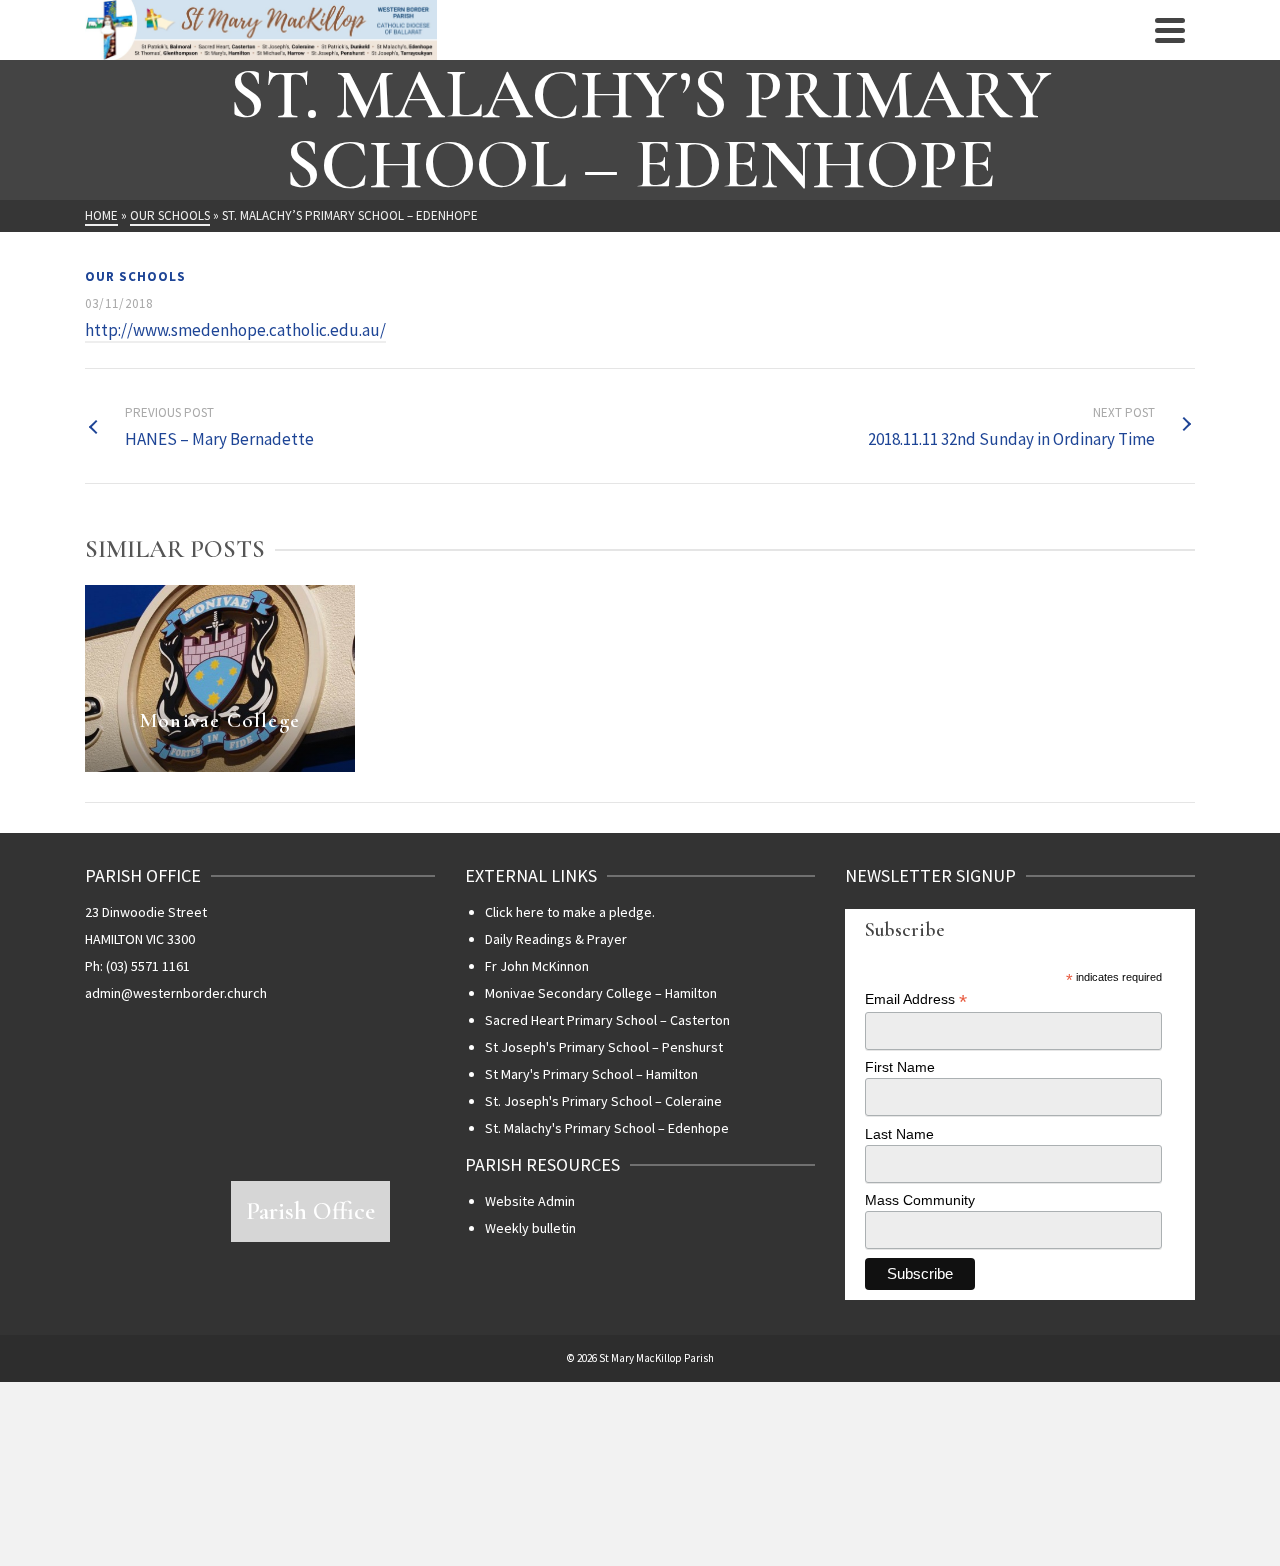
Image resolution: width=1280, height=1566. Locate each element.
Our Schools (135, 276)
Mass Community (920, 1200)
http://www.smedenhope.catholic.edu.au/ (235, 330)
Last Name (899, 1134)
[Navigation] (1170, 30)
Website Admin (530, 1201)
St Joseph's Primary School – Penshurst (604, 1047)
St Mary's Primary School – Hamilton (591, 1074)
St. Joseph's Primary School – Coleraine (603, 1101)
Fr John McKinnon (537, 966)
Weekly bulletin (530, 1228)
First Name (900, 1067)
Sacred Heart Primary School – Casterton (607, 1020)
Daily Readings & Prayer (556, 939)
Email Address (916, 999)
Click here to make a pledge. (570, 912)
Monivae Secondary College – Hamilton (601, 993)
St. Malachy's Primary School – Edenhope (607, 1128)
